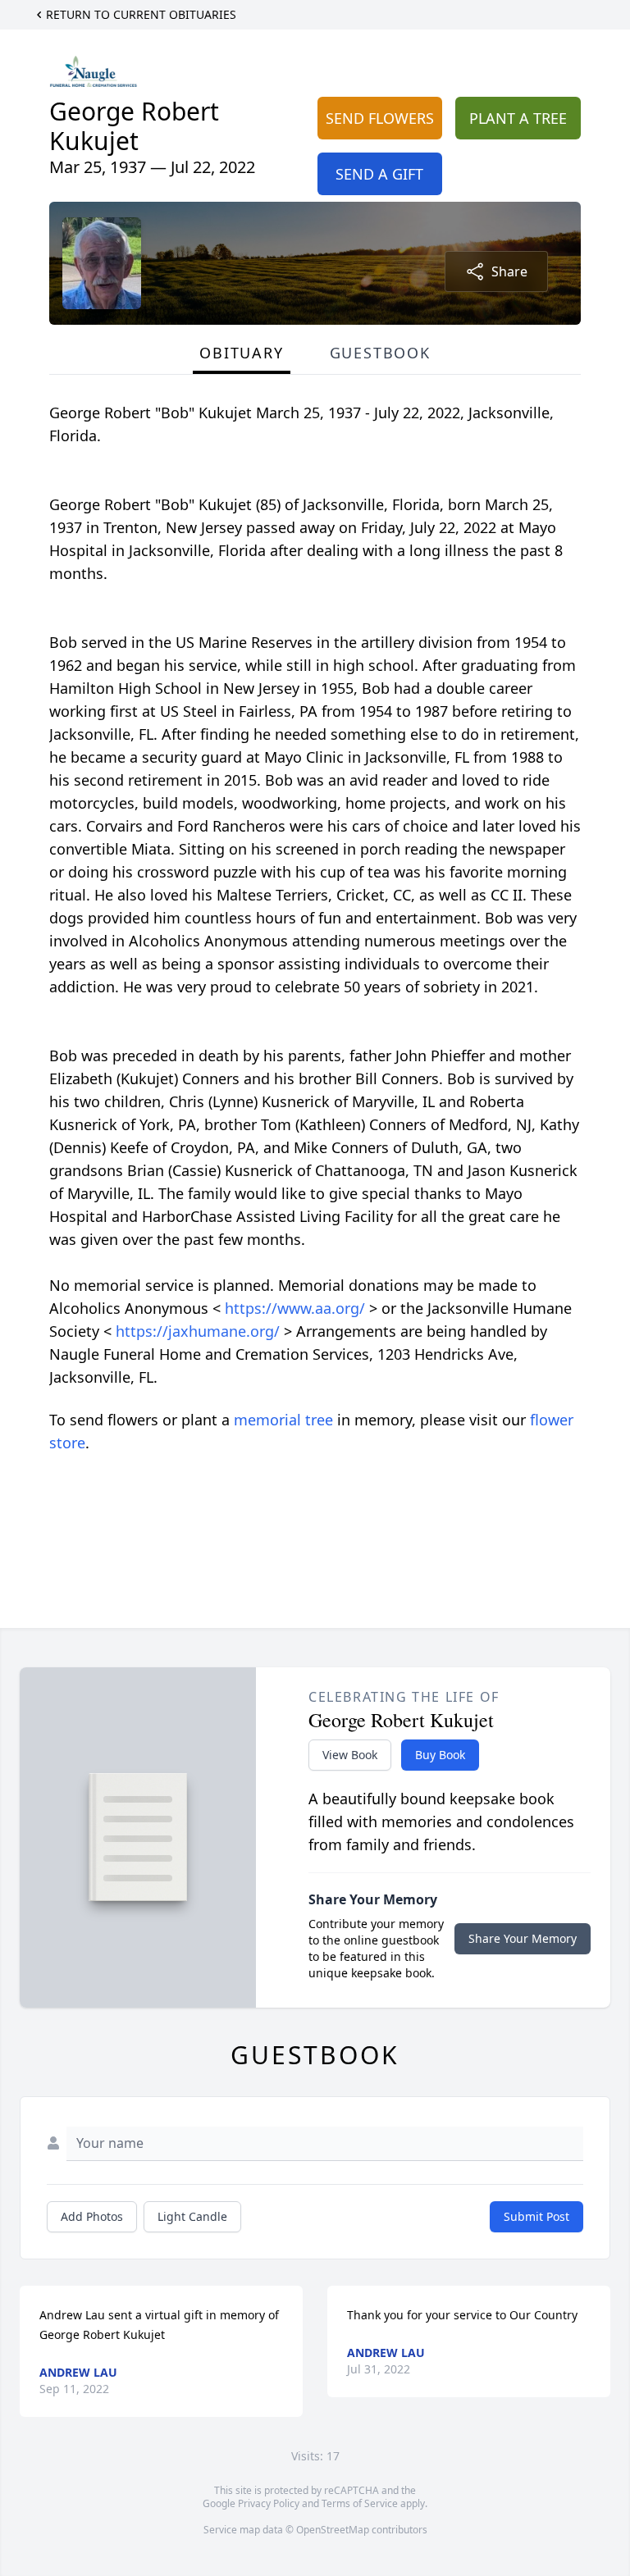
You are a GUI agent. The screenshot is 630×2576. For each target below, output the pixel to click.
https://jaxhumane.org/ (200, 1331)
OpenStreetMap (333, 2530)
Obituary (241, 353)
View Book (350, 1755)
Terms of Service (360, 2503)
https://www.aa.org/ (297, 1308)
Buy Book (440, 1755)
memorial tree (283, 1420)
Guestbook (380, 353)
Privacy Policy (269, 2503)
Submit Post (536, 2216)
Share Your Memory (523, 1938)
